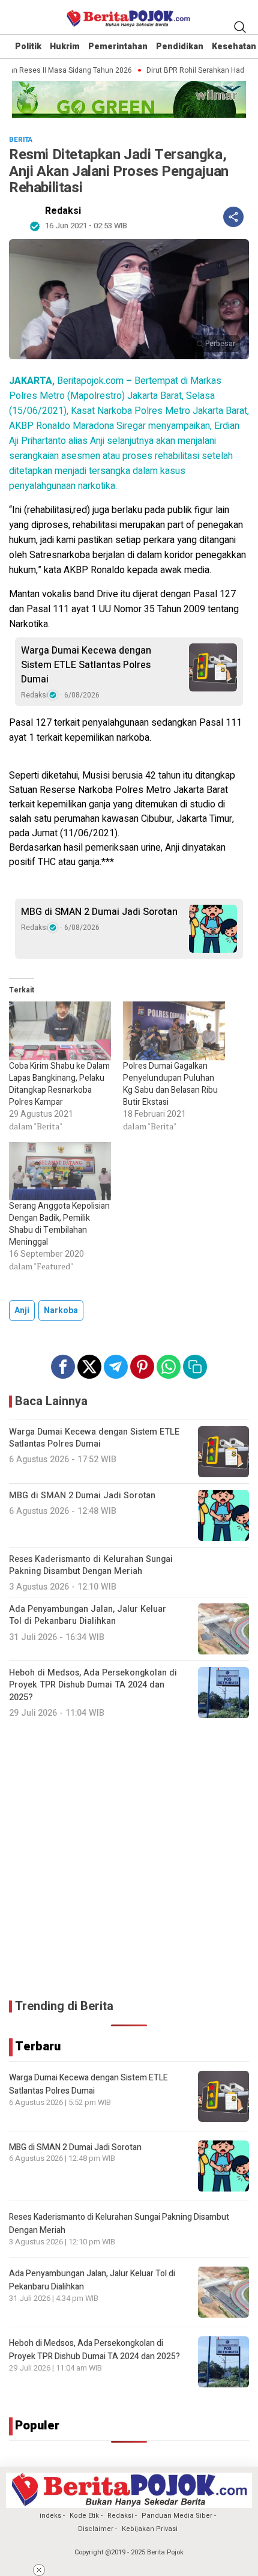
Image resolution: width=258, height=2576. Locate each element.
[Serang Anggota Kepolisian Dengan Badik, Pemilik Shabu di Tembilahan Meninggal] (60, 1171)
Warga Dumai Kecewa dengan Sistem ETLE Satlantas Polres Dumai (86, 665)
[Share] (233, 217)
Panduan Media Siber (177, 2516)
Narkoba (61, 1311)
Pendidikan (180, 47)
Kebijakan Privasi (150, 2529)
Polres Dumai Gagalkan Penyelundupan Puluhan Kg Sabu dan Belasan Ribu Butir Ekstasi (170, 1084)
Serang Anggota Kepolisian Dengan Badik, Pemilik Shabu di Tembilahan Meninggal (59, 1224)
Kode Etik (84, 2516)
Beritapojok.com (66, 381)
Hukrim (65, 47)
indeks (50, 2516)
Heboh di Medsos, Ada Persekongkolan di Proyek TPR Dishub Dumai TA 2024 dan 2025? (94, 2350)
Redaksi (63, 211)
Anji (22, 1311)
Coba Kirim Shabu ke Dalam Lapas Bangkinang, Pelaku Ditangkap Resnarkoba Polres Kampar (59, 1084)
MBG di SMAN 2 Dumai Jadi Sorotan (99, 912)
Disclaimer (96, 2529)
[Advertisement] (129, 1859)
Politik (28, 47)
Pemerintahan (118, 47)
